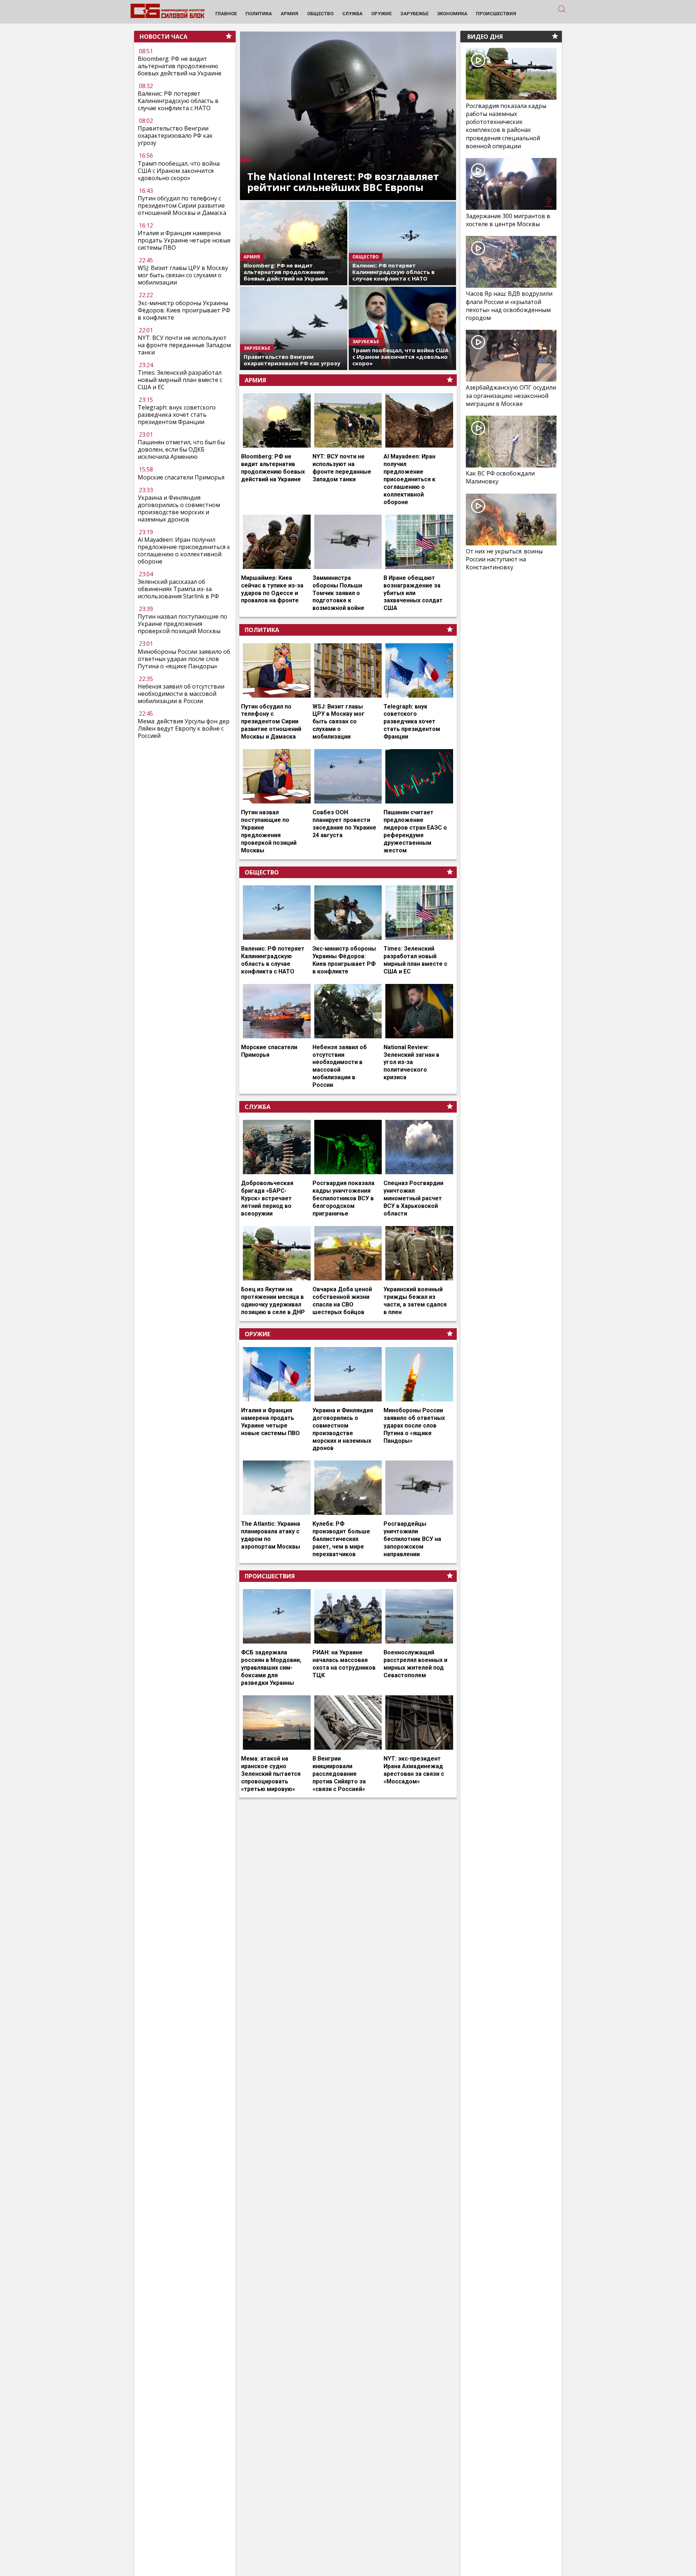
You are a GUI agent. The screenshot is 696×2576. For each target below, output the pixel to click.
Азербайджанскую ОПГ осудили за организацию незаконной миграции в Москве (511, 395)
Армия (255, 380)
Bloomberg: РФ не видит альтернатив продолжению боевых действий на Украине (180, 66)
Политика (262, 630)
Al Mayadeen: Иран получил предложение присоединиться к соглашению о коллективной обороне (184, 550)
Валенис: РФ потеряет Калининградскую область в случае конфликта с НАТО (178, 101)
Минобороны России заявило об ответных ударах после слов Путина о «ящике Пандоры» (184, 659)
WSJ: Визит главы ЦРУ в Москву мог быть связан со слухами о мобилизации (183, 275)
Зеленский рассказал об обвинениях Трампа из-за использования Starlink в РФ (178, 589)
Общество (262, 872)
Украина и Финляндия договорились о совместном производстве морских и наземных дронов (179, 508)
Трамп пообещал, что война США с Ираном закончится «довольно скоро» (179, 170)
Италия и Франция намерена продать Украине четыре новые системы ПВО (184, 240)
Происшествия (270, 1576)
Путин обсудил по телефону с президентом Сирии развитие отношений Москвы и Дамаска (182, 205)
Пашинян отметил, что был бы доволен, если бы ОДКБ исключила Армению (181, 449)
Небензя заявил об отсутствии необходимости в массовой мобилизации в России (181, 694)
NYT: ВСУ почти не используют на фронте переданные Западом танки (184, 345)
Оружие (257, 1334)
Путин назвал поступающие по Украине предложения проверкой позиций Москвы (183, 624)
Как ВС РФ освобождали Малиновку (500, 477)
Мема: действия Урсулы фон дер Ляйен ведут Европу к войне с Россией (184, 728)
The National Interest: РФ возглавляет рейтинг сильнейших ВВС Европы (343, 182)
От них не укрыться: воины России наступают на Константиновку (504, 559)
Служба (258, 1107)
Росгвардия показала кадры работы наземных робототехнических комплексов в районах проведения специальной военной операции (506, 126)
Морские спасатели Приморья (181, 477)
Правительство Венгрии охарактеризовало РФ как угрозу (175, 136)
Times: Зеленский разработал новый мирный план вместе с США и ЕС (180, 380)
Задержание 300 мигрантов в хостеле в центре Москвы (508, 220)
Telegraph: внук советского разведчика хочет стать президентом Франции (177, 415)
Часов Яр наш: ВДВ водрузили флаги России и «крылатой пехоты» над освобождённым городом (509, 306)
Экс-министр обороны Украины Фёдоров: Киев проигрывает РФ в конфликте (184, 310)
